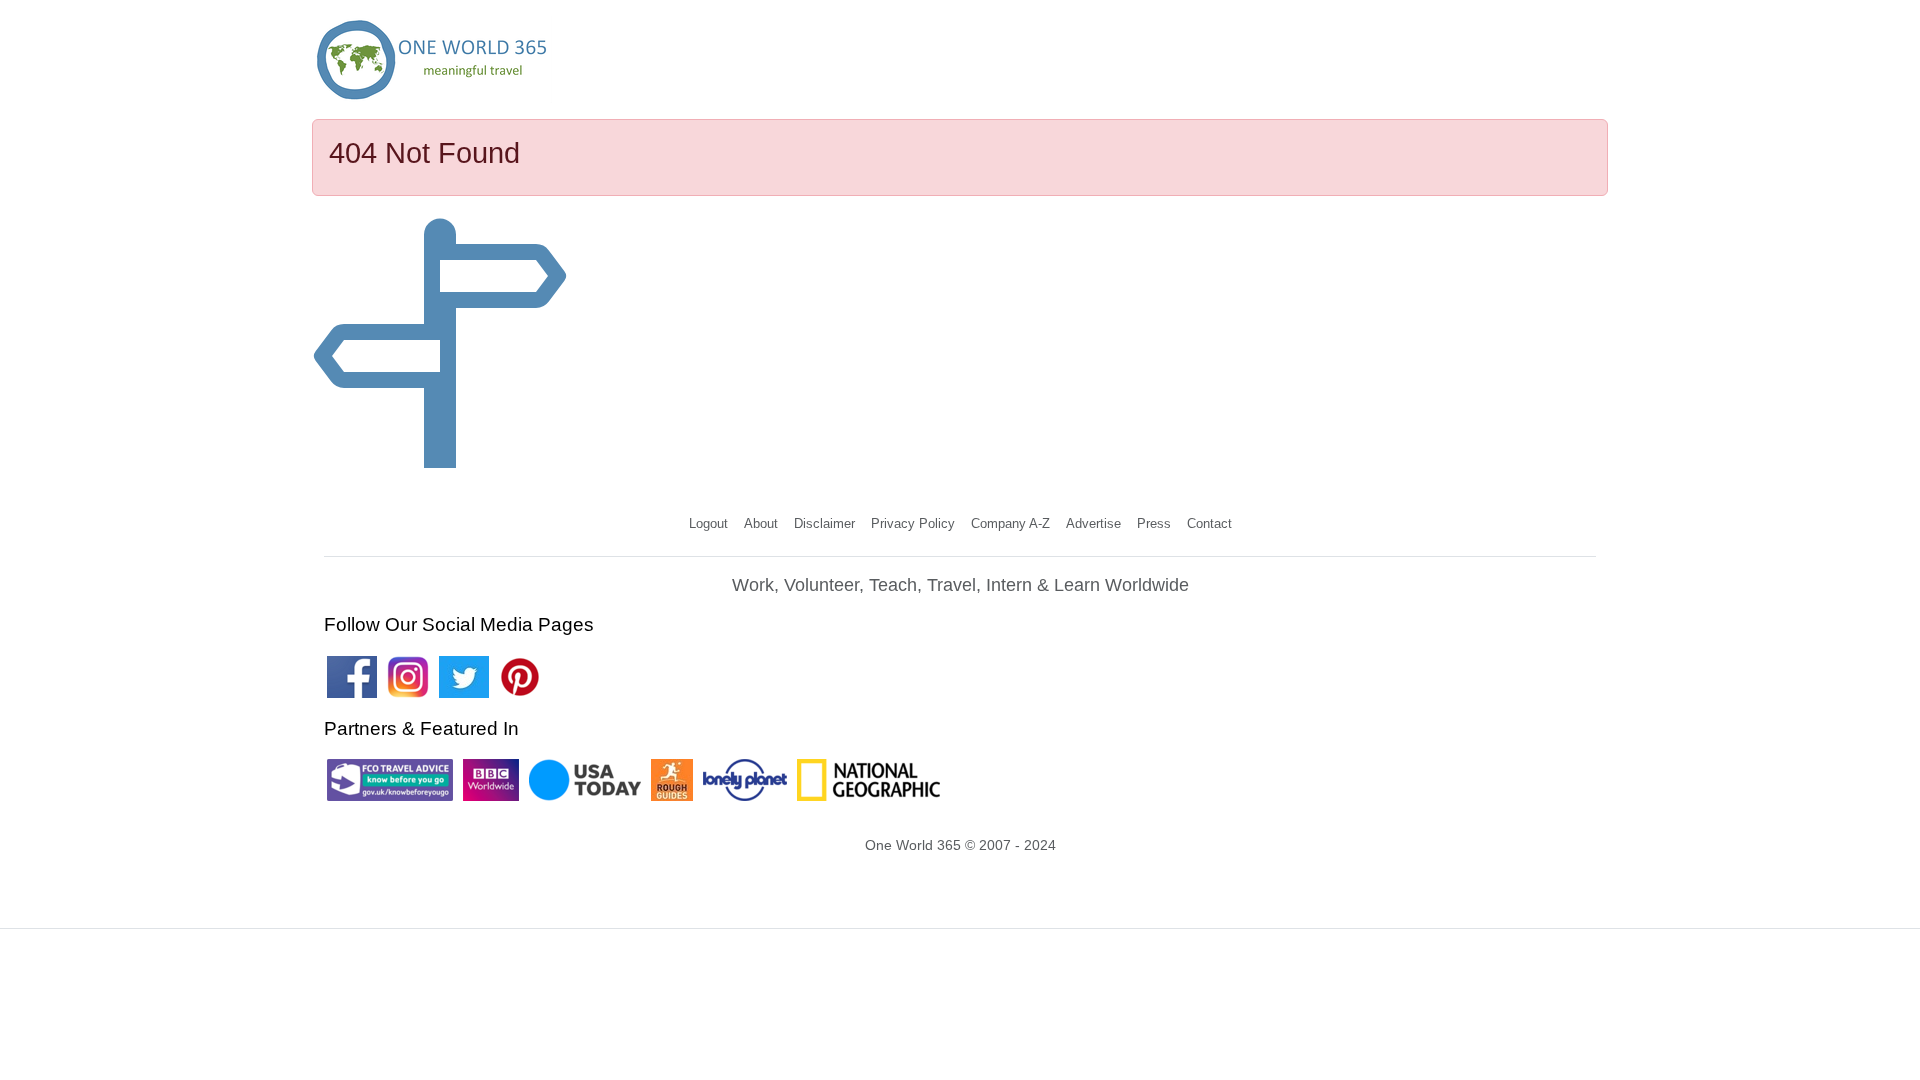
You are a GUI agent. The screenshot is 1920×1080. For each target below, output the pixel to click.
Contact (1209, 523)
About (761, 523)
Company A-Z (1010, 523)
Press (1154, 523)
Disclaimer (824, 523)
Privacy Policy (913, 523)
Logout (708, 523)
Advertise (1093, 523)
